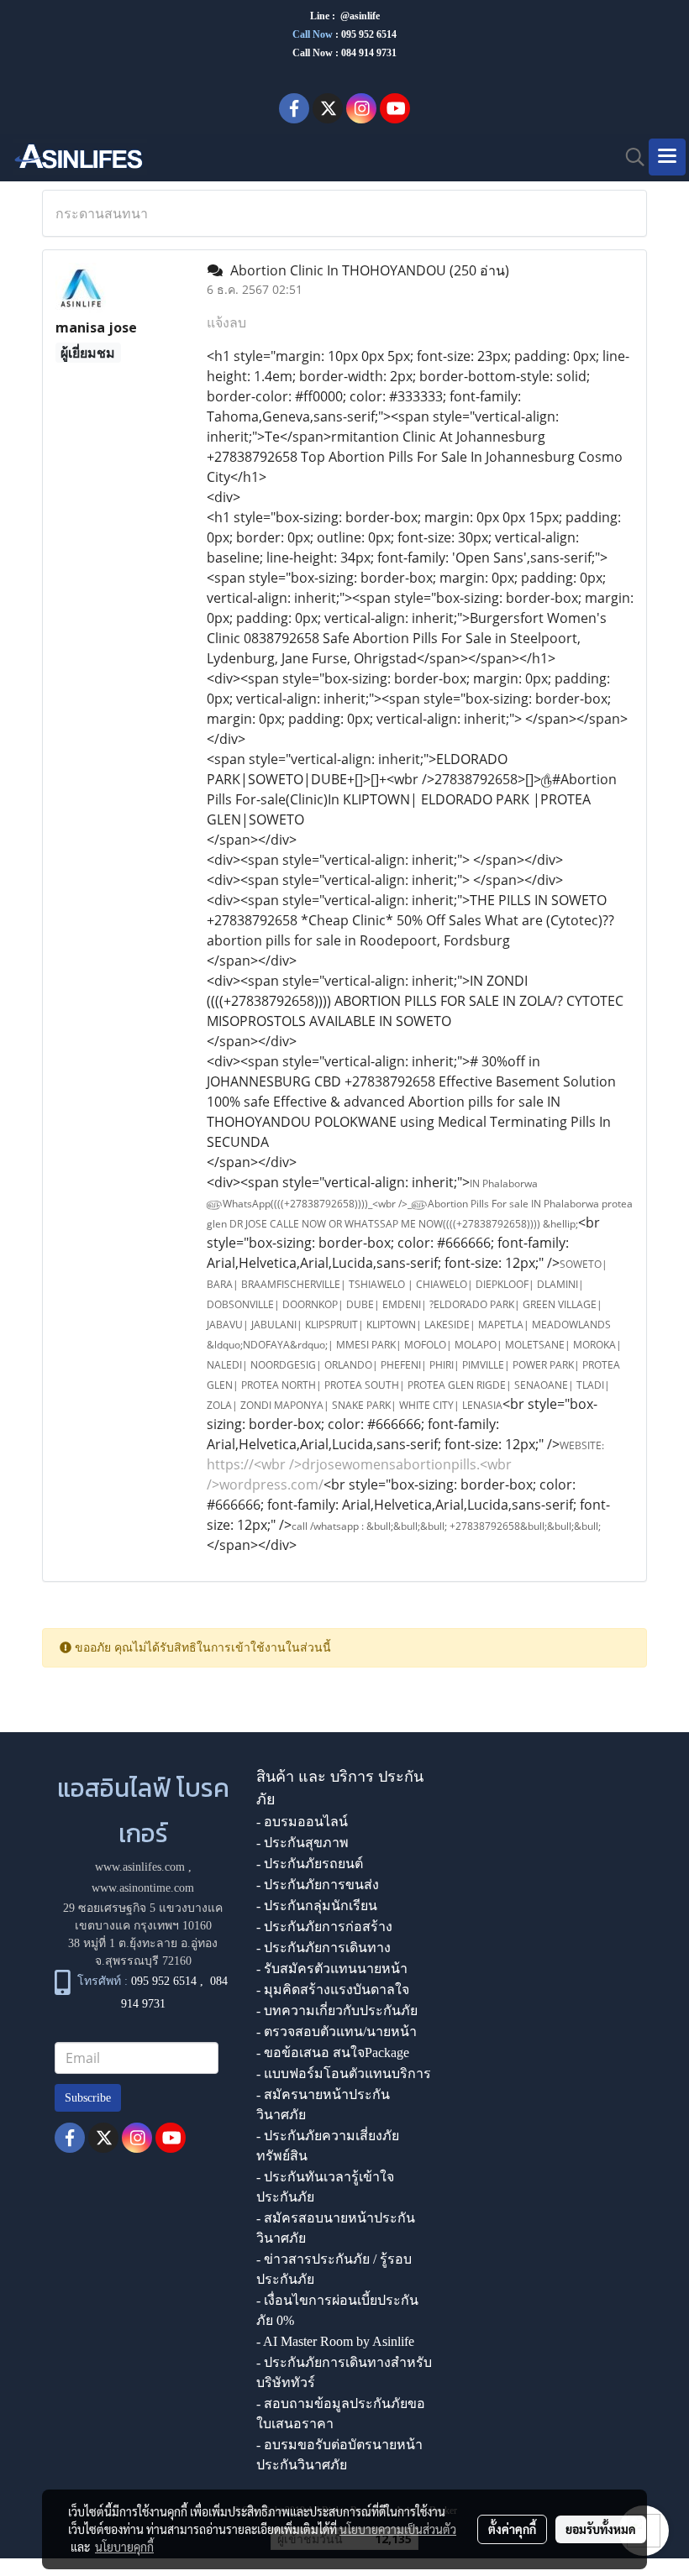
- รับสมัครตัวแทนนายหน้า (332, 1969)
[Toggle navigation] (667, 157)
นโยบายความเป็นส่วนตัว (398, 2529)
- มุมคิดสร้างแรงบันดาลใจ (333, 1990)
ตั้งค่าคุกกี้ (512, 2529)
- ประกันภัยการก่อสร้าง (324, 1927)
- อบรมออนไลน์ (302, 1822)
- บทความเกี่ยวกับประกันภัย (337, 2011)
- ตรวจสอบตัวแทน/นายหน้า (337, 2031)
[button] (629, 157)
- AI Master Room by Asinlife (335, 2341)
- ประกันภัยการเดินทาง (323, 1948)
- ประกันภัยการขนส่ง (318, 1885)
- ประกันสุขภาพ (302, 1843)
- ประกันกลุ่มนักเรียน (317, 1906)
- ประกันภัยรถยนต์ (310, 1864)
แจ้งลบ (226, 322)
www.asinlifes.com (140, 1867)
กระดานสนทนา (102, 213)
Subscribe (88, 2098)
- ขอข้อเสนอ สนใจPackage (333, 2052)
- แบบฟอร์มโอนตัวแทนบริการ (344, 2073)
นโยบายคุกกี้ (124, 2547)
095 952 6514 (369, 34)
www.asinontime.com (143, 1888)
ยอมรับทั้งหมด (601, 2529)
